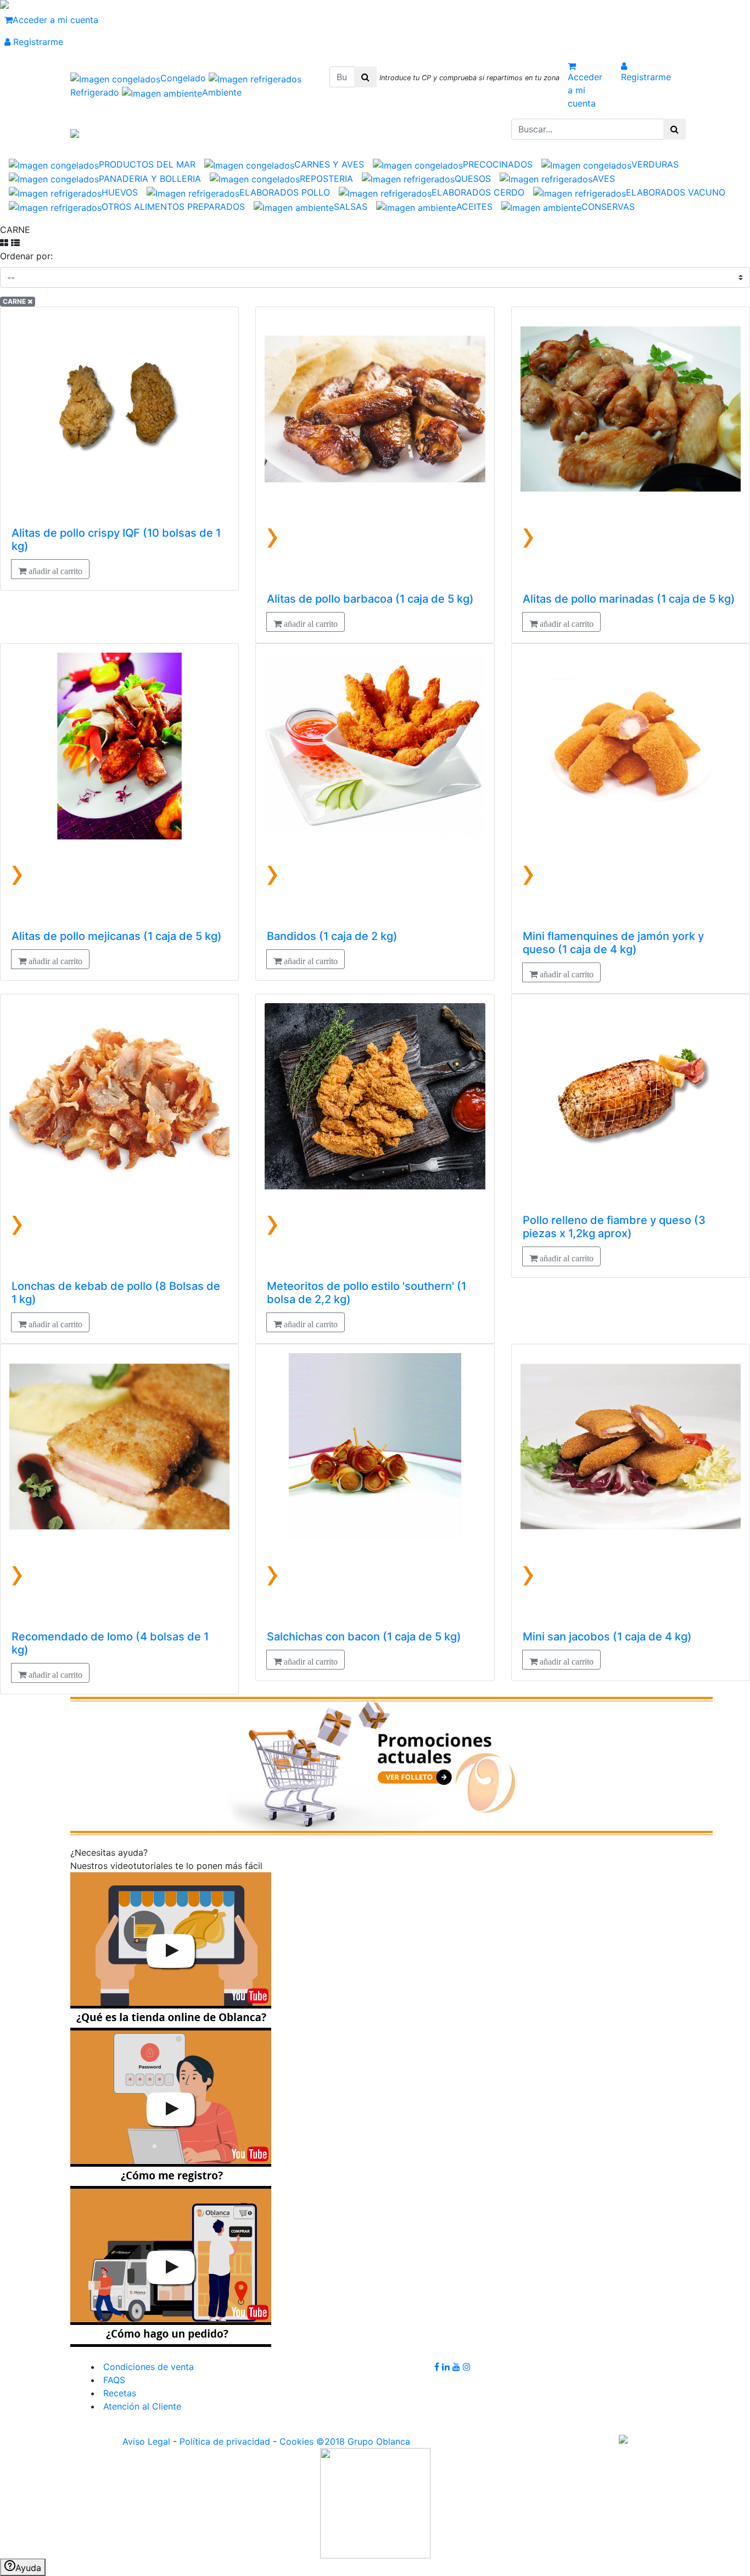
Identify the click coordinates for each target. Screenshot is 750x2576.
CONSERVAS (608, 207)
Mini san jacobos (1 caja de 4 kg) (607, 1637)
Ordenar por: (26, 256)
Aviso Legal (146, 2441)
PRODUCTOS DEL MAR (147, 164)
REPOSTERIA (326, 179)
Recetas (118, 2393)
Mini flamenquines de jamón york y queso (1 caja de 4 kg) (613, 943)
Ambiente (222, 92)
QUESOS (473, 179)
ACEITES (474, 207)
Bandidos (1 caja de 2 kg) (332, 936)
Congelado (184, 78)
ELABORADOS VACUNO (676, 192)
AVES (604, 179)
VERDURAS (655, 164)
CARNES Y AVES (329, 164)
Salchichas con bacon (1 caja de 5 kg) (364, 1637)
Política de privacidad (225, 2441)
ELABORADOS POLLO (285, 192)
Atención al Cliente (141, 2406)
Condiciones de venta (147, 2367)
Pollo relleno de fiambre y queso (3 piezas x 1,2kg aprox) (614, 1227)
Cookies (296, 2441)
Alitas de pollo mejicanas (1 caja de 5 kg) (117, 936)
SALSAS (351, 207)
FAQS (113, 2380)
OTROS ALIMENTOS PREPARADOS (173, 207)
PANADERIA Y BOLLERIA (150, 179)
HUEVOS (120, 192)
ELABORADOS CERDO (478, 192)
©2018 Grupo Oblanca (363, 2441)
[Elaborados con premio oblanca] (391, 1765)
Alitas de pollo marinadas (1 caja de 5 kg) (629, 599)
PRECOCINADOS (498, 164)
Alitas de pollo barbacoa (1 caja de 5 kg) (370, 599)
